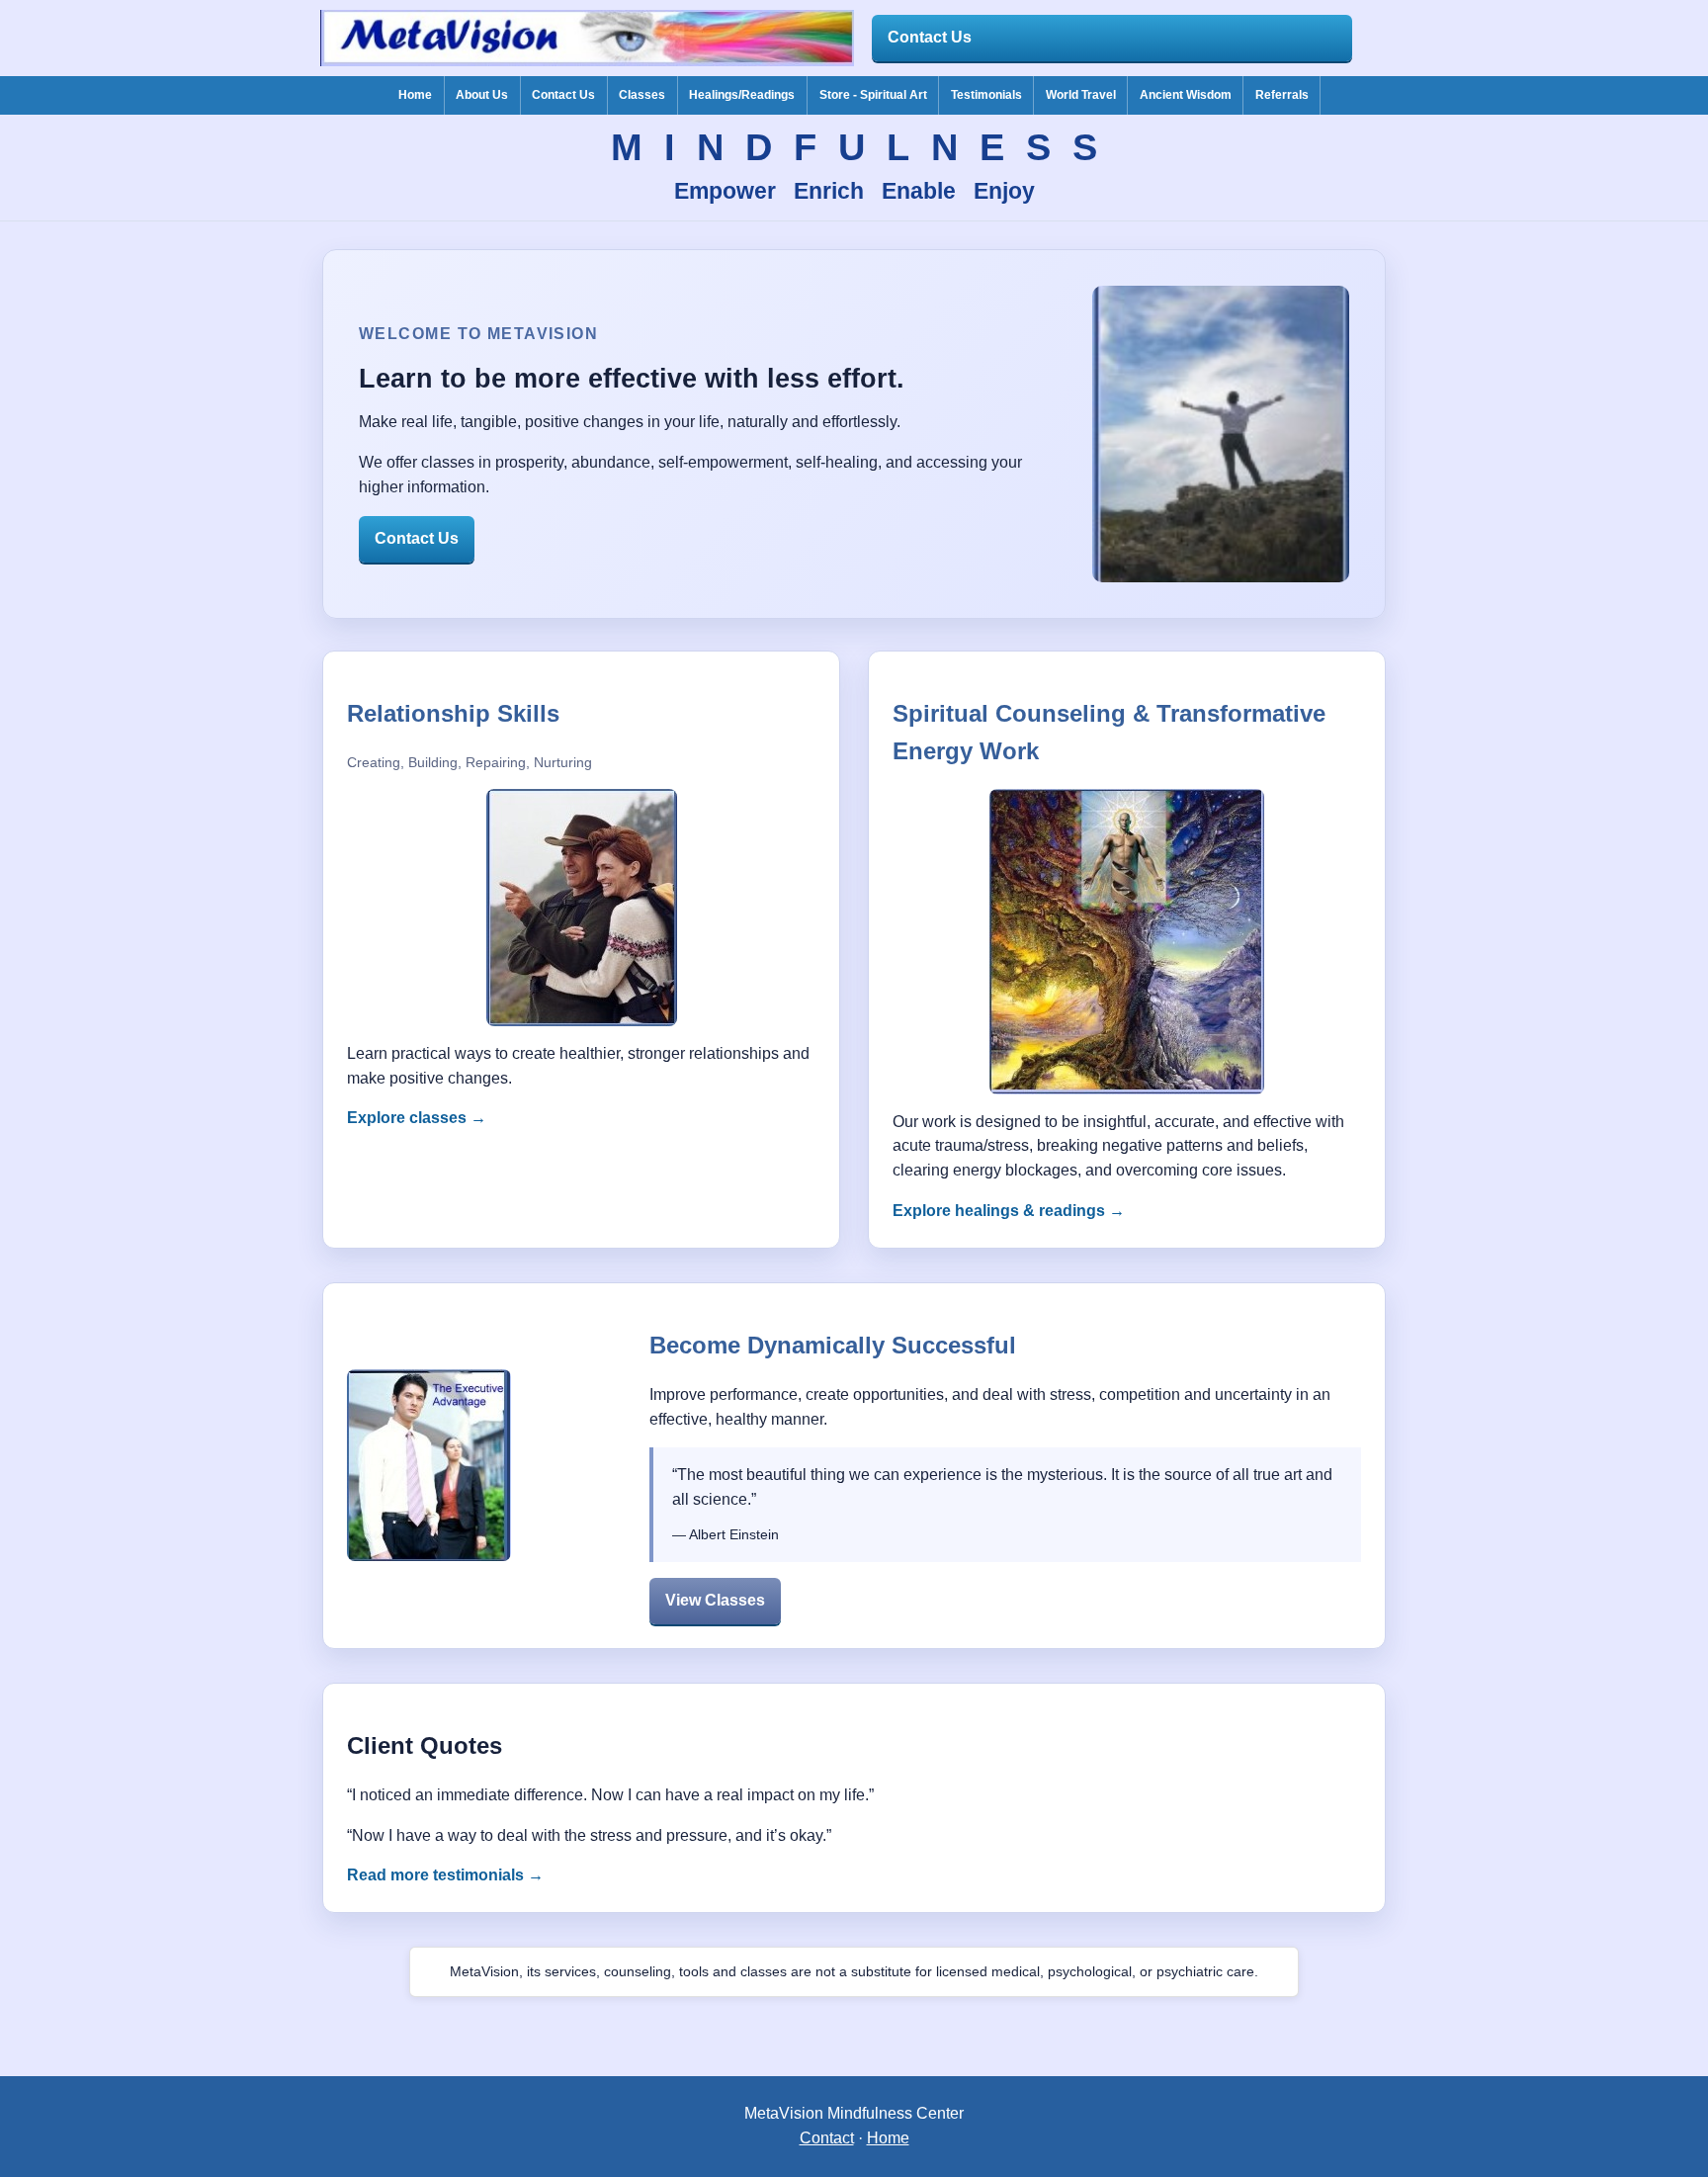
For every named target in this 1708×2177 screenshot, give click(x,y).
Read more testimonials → (445, 1875)
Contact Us (930, 37)
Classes (642, 95)
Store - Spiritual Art (873, 95)
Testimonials (986, 95)
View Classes (715, 1600)
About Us (482, 95)
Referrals (1282, 95)
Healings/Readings (742, 95)
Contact (827, 2138)
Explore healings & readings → (1009, 1211)
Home (415, 95)
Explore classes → (417, 1118)
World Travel (1081, 95)
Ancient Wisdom (1186, 95)
